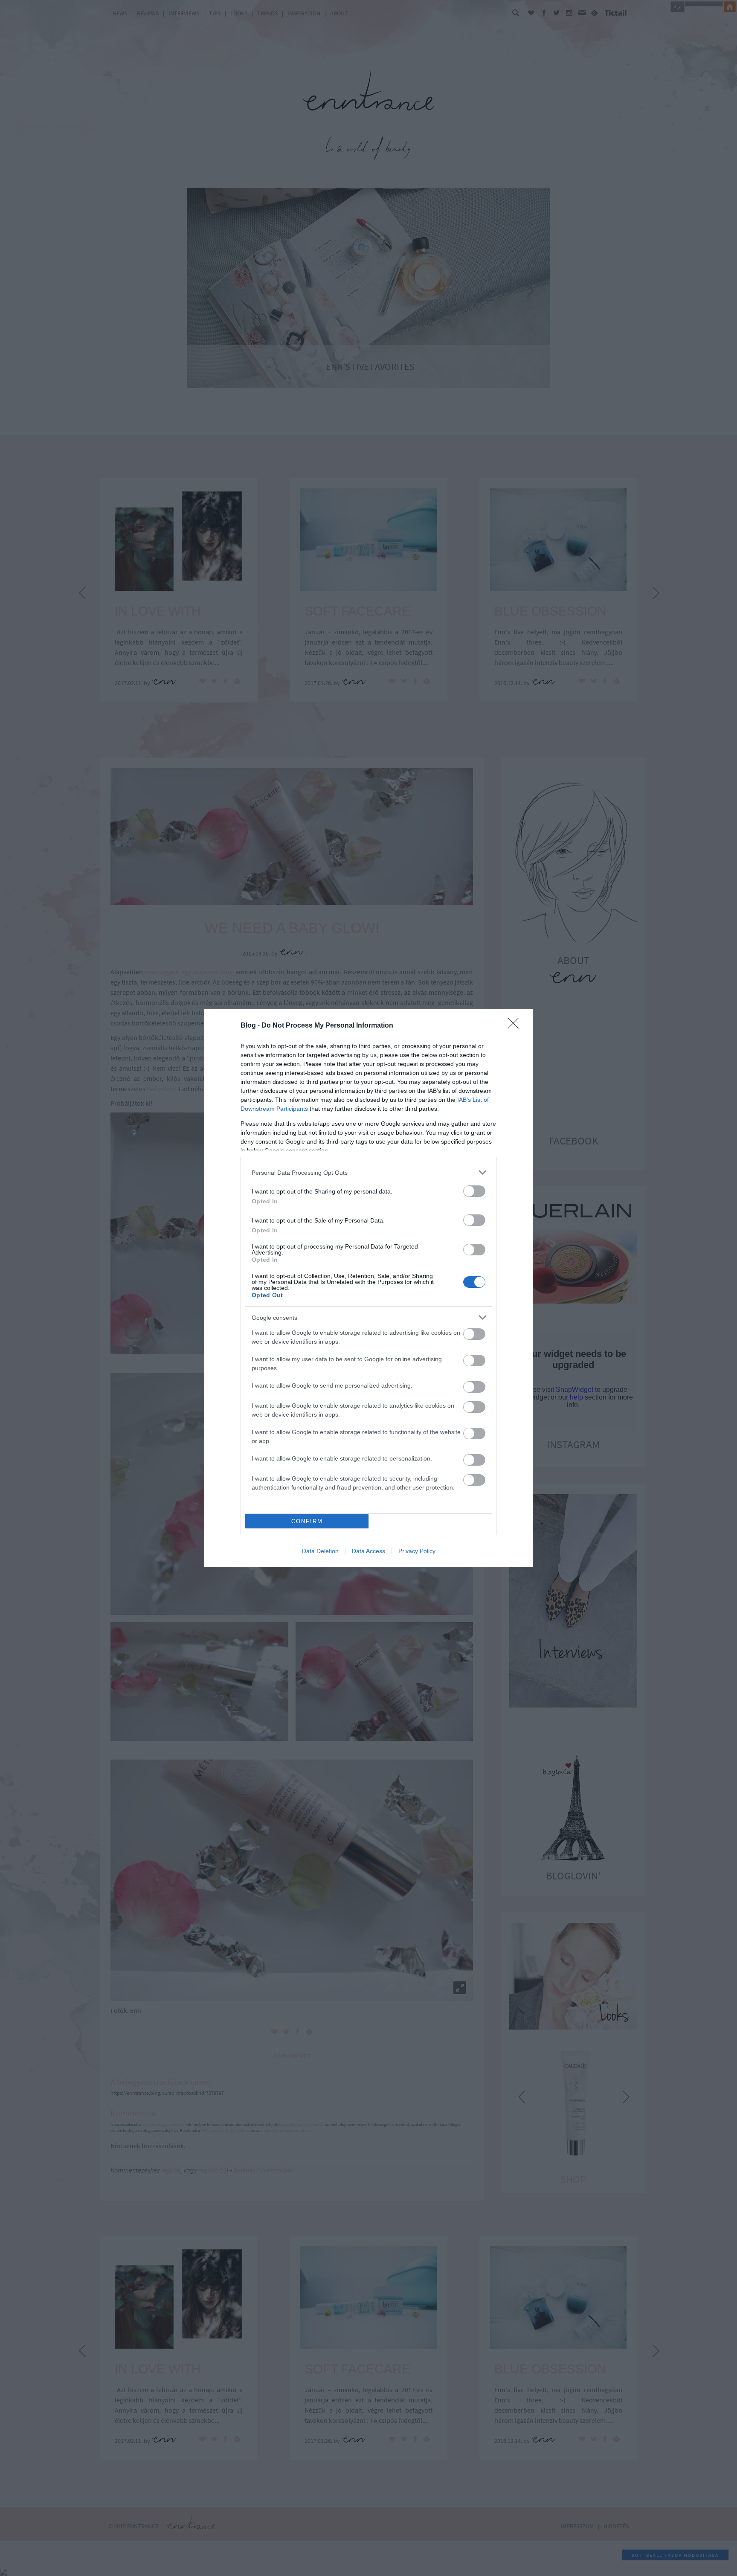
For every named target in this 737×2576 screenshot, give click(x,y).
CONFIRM (307, 1521)
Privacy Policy (417, 1551)
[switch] (474, 1191)
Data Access (368, 1551)
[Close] (516, 1026)
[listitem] (368, 1172)
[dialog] (368, 1288)
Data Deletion (320, 1551)
